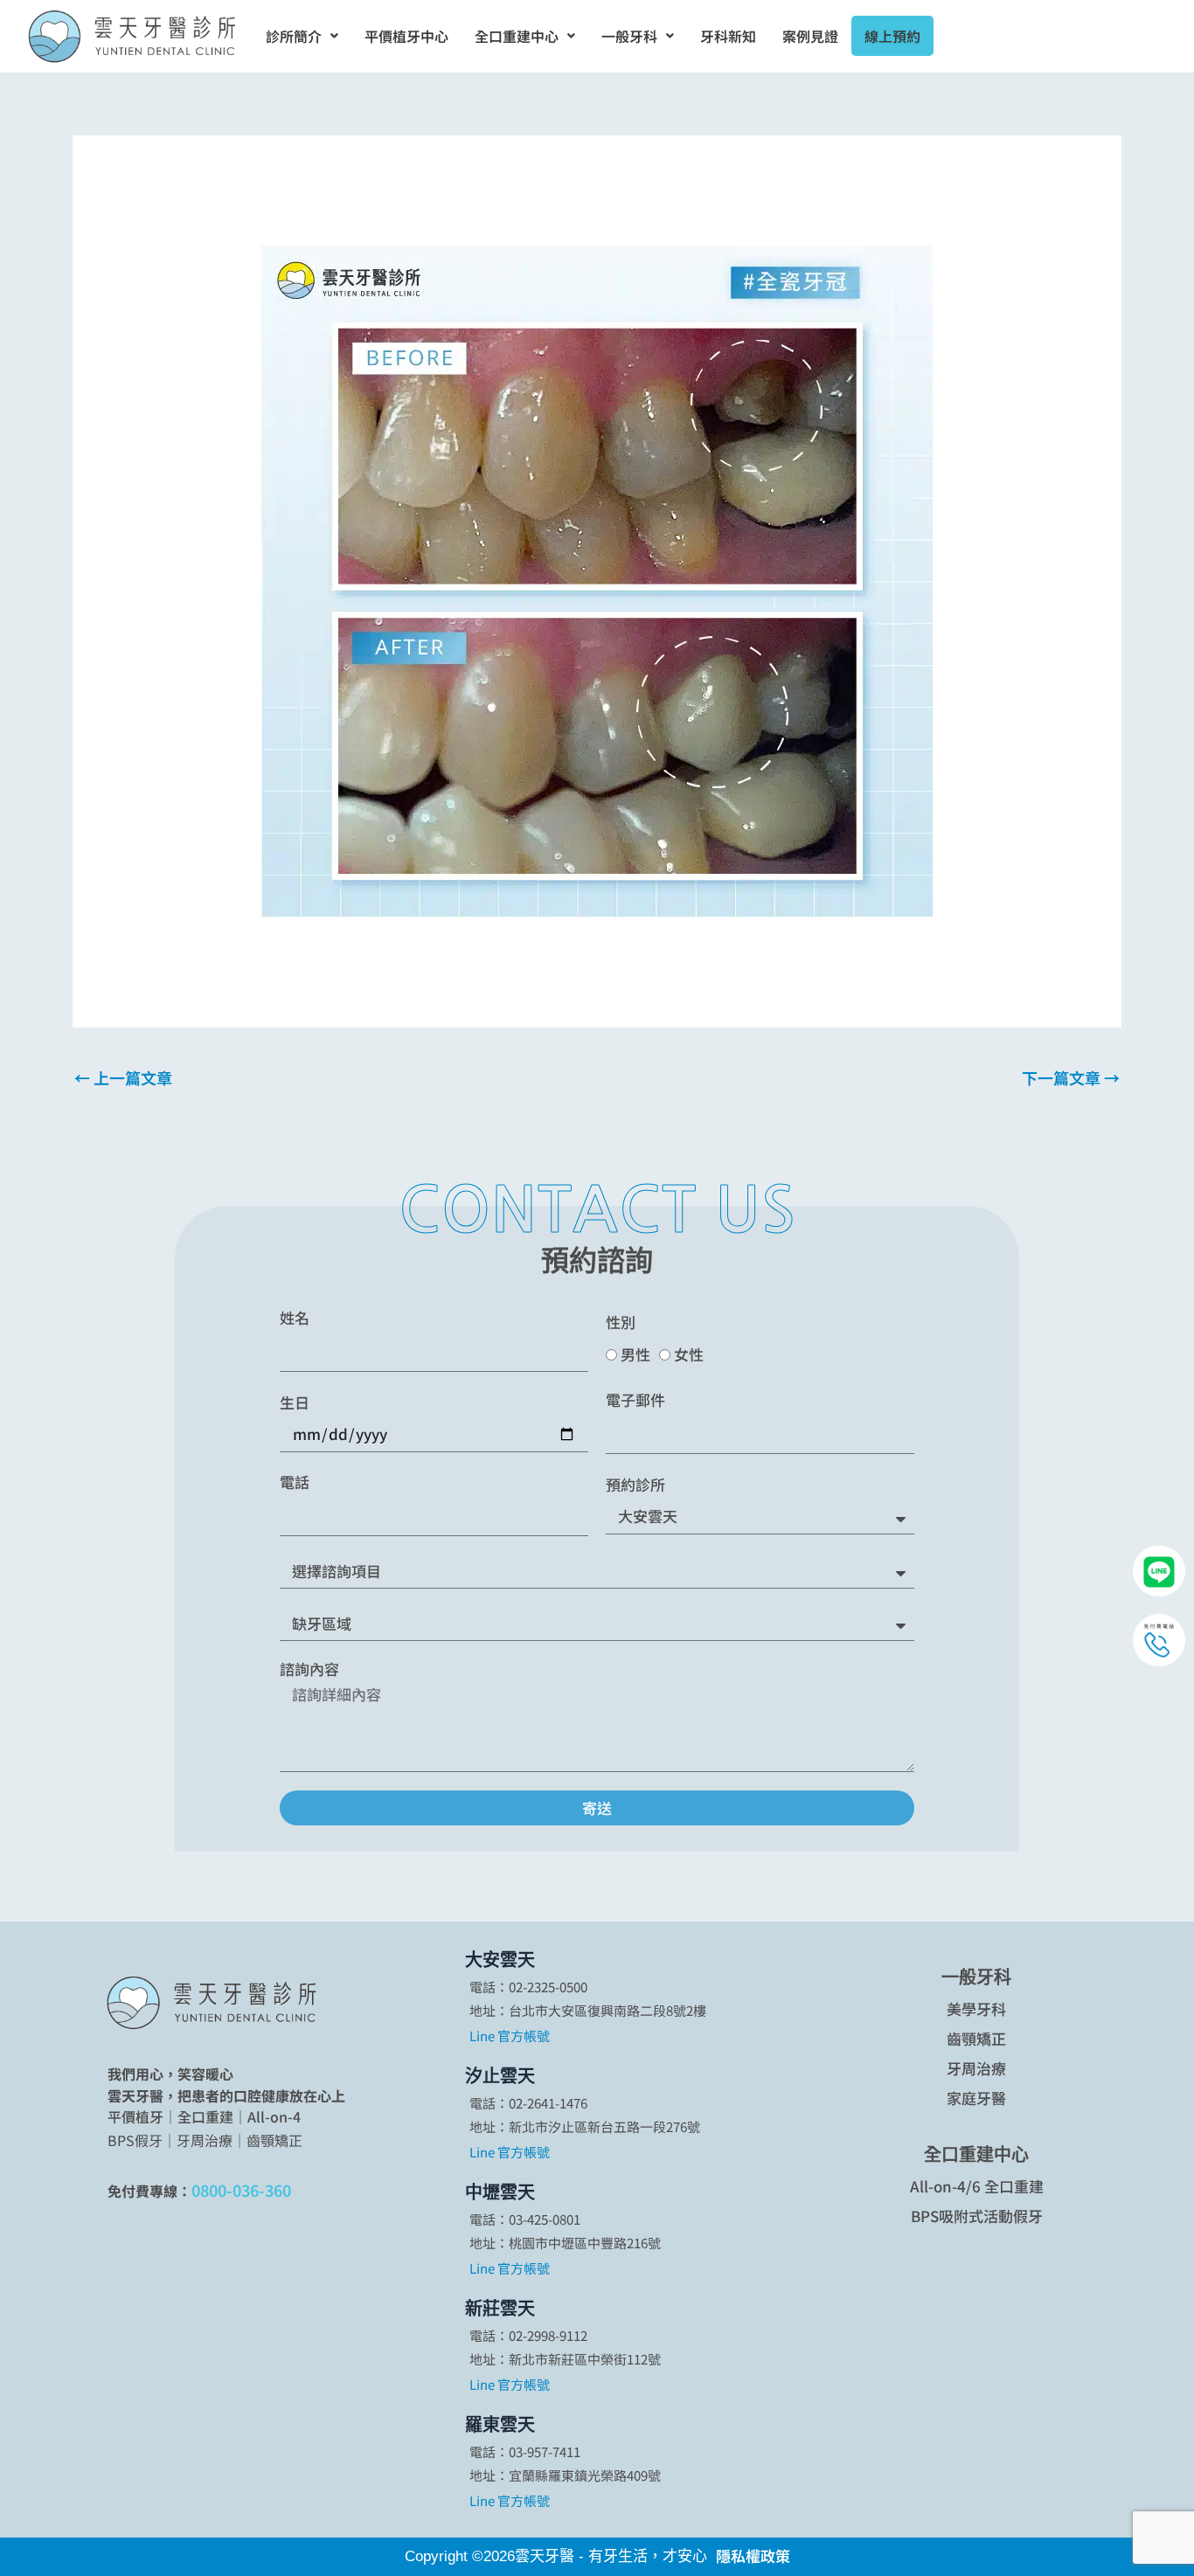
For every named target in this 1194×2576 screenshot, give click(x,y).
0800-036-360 (241, 2190)
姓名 (295, 1318)
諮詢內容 (309, 1669)
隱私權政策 (753, 2555)
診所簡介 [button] (294, 36)
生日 (295, 1402)
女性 (689, 1354)
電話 (295, 1482)
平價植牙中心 (406, 36)
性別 (621, 1322)
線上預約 (892, 36)
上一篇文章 (123, 1077)
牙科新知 (728, 36)
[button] (302, 36)
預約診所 (635, 1485)
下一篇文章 (1071, 1077)
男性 (635, 1354)
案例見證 (810, 36)
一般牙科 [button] (629, 36)
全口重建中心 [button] (517, 36)
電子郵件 (635, 1400)
